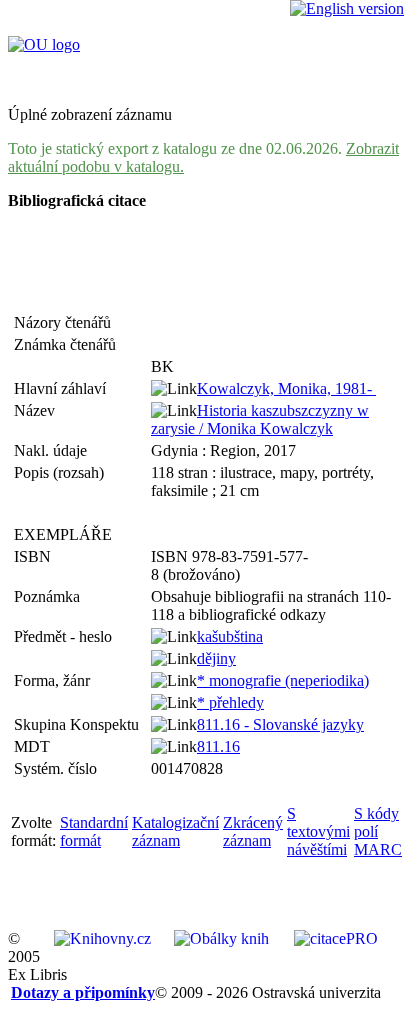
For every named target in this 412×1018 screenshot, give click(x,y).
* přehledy (230, 702)
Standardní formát (94, 831)
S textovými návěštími (318, 831)
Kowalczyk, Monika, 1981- (286, 388)
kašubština (230, 636)
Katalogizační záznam (175, 831)
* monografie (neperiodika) (283, 680)
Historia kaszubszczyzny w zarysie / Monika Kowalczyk (260, 419)
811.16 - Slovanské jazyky (280, 724)
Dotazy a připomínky (83, 992)
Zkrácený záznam (253, 831)
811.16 (218, 746)
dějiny (216, 658)
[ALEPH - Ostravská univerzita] (44, 44)
